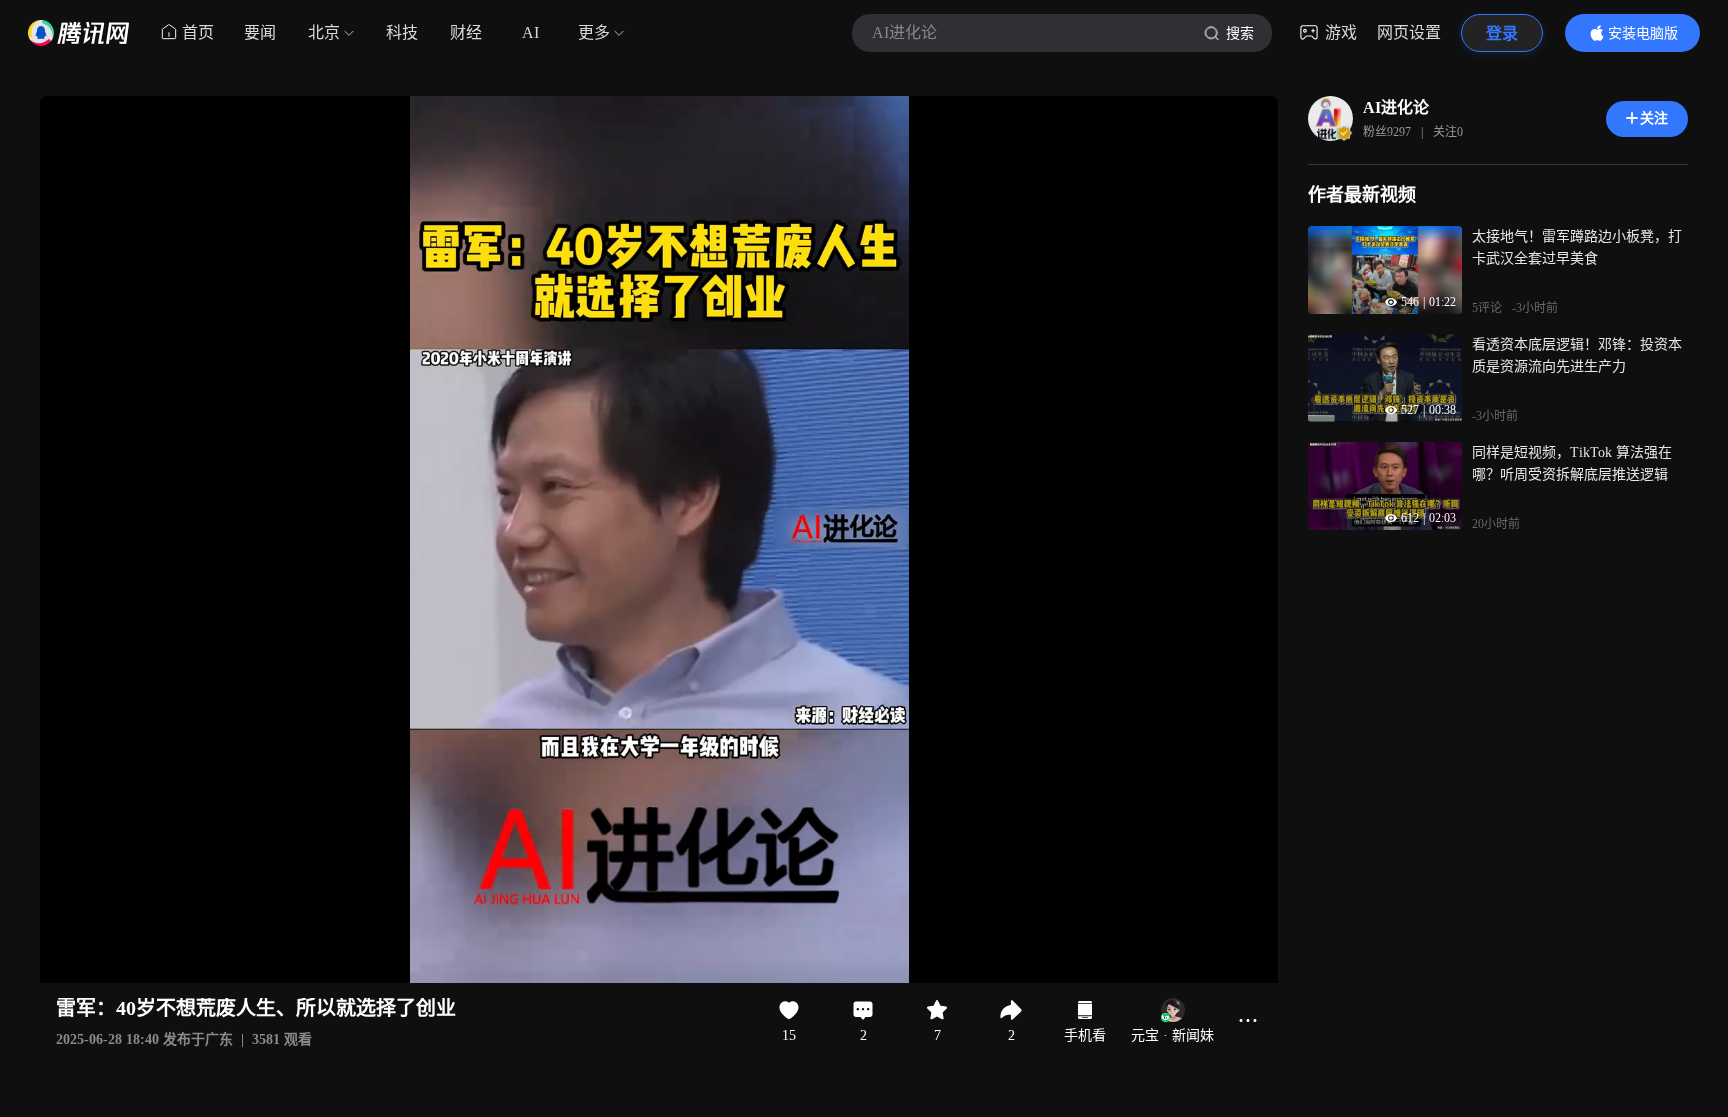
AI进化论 (1396, 107)
